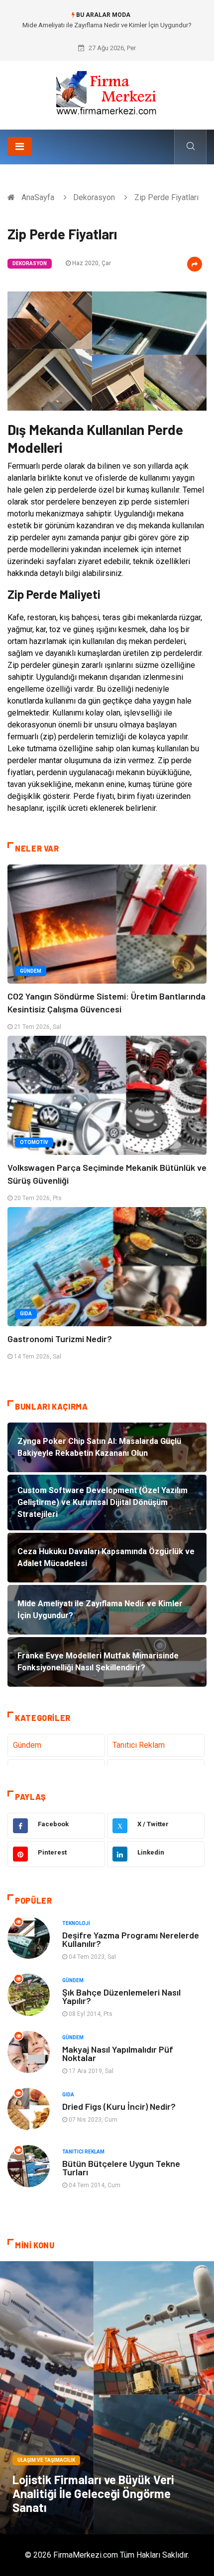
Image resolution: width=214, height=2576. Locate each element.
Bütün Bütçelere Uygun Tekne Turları (121, 2168)
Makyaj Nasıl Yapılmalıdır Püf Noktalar (118, 2053)
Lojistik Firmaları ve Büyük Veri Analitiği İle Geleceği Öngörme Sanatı (93, 2493)
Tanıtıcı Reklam (139, 1745)
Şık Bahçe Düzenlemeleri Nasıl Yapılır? (121, 1996)
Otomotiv (34, 1142)
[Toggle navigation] (20, 146)
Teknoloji (76, 1923)
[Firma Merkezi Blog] (107, 92)
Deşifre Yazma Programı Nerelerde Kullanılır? (131, 1939)
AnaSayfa (38, 197)
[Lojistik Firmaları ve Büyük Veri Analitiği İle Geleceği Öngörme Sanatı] (107, 2398)
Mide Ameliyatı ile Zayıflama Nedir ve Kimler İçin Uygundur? (107, 25)
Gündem (31, 971)
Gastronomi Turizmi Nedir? (60, 1339)
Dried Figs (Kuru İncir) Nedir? (119, 2106)
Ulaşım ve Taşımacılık (46, 2460)
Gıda (26, 1314)
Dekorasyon (94, 197)
